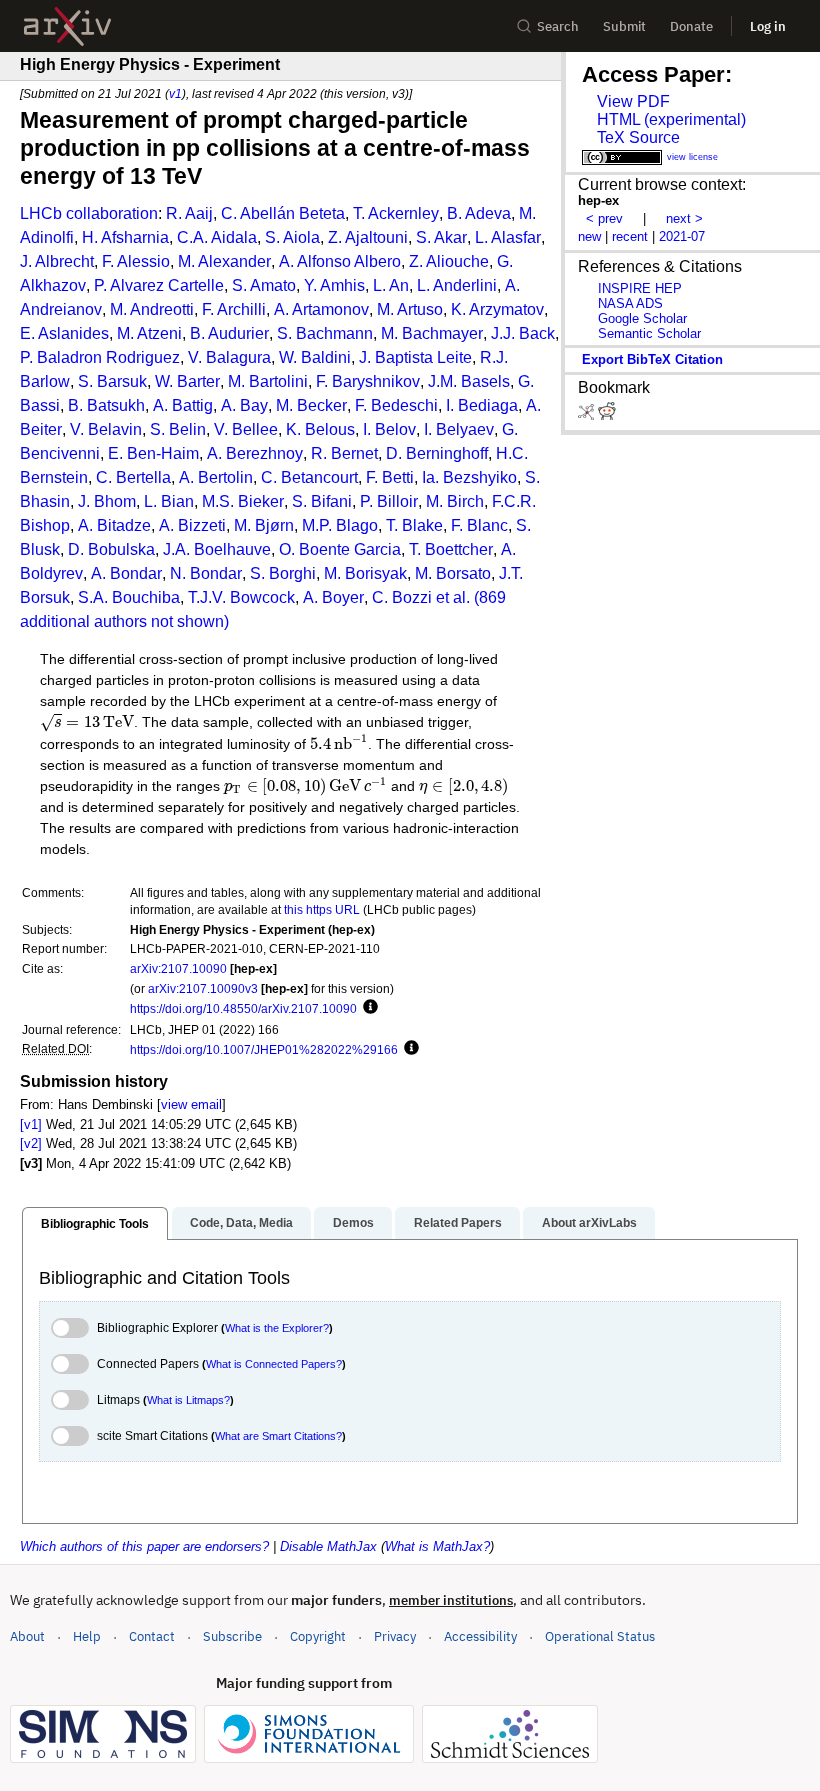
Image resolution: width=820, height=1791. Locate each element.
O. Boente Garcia (340, 549)
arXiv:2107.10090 (178, 968)
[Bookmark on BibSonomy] (588, 415)
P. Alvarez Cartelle (159, 285)
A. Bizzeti (192, 525)
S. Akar (441, 237)
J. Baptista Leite (415, 357)
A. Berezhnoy (255, 453)
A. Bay (244, 405)
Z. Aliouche (449, 261)
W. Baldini (315, 357)
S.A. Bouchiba (129, 597)
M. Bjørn (264, 525)
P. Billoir (389, 501)
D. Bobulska (111, 549)
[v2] (31, 1143)
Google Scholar (642, 318)
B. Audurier (229, 333)
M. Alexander (224, 261)
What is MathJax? (437, 1546)
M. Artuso (410, 309)
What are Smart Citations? (278, 1436)
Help (87, 1636)
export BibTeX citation (652, 359)
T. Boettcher (451, 549)
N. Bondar (206, 573)
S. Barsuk (112, 381)
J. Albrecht (57, 261)
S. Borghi (283, 573)
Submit (624, 26)
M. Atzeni (149, 333)
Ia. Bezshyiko (469, 477)
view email (191, 1104)
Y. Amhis (334, 285)
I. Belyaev (459, 429)
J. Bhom (107, 501)
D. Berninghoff (437, 453)
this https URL (322, 909)
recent (630, 236)
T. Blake (414, 525)
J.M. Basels (469, 381)
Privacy (395, 1636)
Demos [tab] (353, 1223)
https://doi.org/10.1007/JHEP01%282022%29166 (264, 1049)
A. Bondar (126, 573)
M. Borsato (453, 573)
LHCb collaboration (89, 213)
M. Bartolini (268, 381)
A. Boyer (333, 597)
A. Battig (183, 405)
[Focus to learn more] (367, 1008)
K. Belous (320, 429)
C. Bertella (133, 477)
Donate (691, 26)
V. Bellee (246, 429)
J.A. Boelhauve (217, 549)
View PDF (633, 101)
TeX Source (638, 137)
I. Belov (389, 429)
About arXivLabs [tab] (589, 1223)
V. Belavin (106, 429)
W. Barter (187, 381)
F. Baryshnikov (368, 381)
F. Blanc (479, 525)
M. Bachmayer (432, 333)
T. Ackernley (396, 213)
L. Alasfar (508, 237)
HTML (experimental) (671, 119)
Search (558, 26)
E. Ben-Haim (153, 453)
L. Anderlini (457, 285)
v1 (175, 93)
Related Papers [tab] (458, 1223)
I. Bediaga (482, 405)
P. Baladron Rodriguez (100, 357)
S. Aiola (292, 237)
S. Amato (264, 285)
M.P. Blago (340, 525)
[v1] (31, 1124)
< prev (604, 218)
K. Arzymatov (497, 309)
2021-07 (682, 236)
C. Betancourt (309, 477)
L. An (391, 285)
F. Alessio (136, 261)
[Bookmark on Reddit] (607, 415)
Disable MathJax (328, 1546)
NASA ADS (630, 303)
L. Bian (169, 501)
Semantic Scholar (649, 333)
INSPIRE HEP (640, 288)
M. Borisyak (365, 573)
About (27, 1636)
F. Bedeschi (396, 405)
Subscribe (232, 1636)
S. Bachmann (325, 333)
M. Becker (311, 405)
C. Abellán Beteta (283, 213)
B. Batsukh (106, 405)
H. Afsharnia (125, 237)
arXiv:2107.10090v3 (203, 988)
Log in (768, 26)
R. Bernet (344, 453)
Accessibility (480, 1636)
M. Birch (455, 501)
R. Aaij (189, 213)
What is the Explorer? (277, 1328)
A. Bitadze (114, 525)
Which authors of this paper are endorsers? (144, 1546)
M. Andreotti (152, 309)
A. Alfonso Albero (340, 261)
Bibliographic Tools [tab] (95, 1224)
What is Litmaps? (188, 1400)
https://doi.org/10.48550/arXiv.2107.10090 (243, 1008)
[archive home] (67, 26)
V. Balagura (229, 357)
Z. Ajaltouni (368, 237)
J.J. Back (523, 333)
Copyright (318, 1636)
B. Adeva (479, 213)
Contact (152, 1636)
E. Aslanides (64, 333)
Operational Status (600, 1636)
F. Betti (390, 477)
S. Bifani (322, 501)
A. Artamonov (321, 309)
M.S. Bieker (243, 501)
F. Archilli (234, 309)
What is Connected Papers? (274, 1364)
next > (684, 218)
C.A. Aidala (217, 237)
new (589, 236)
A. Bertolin (216, 477)
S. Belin (178, 429)
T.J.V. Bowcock (241, 597)
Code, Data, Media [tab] (241, 1223)
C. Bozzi (402, 597)
